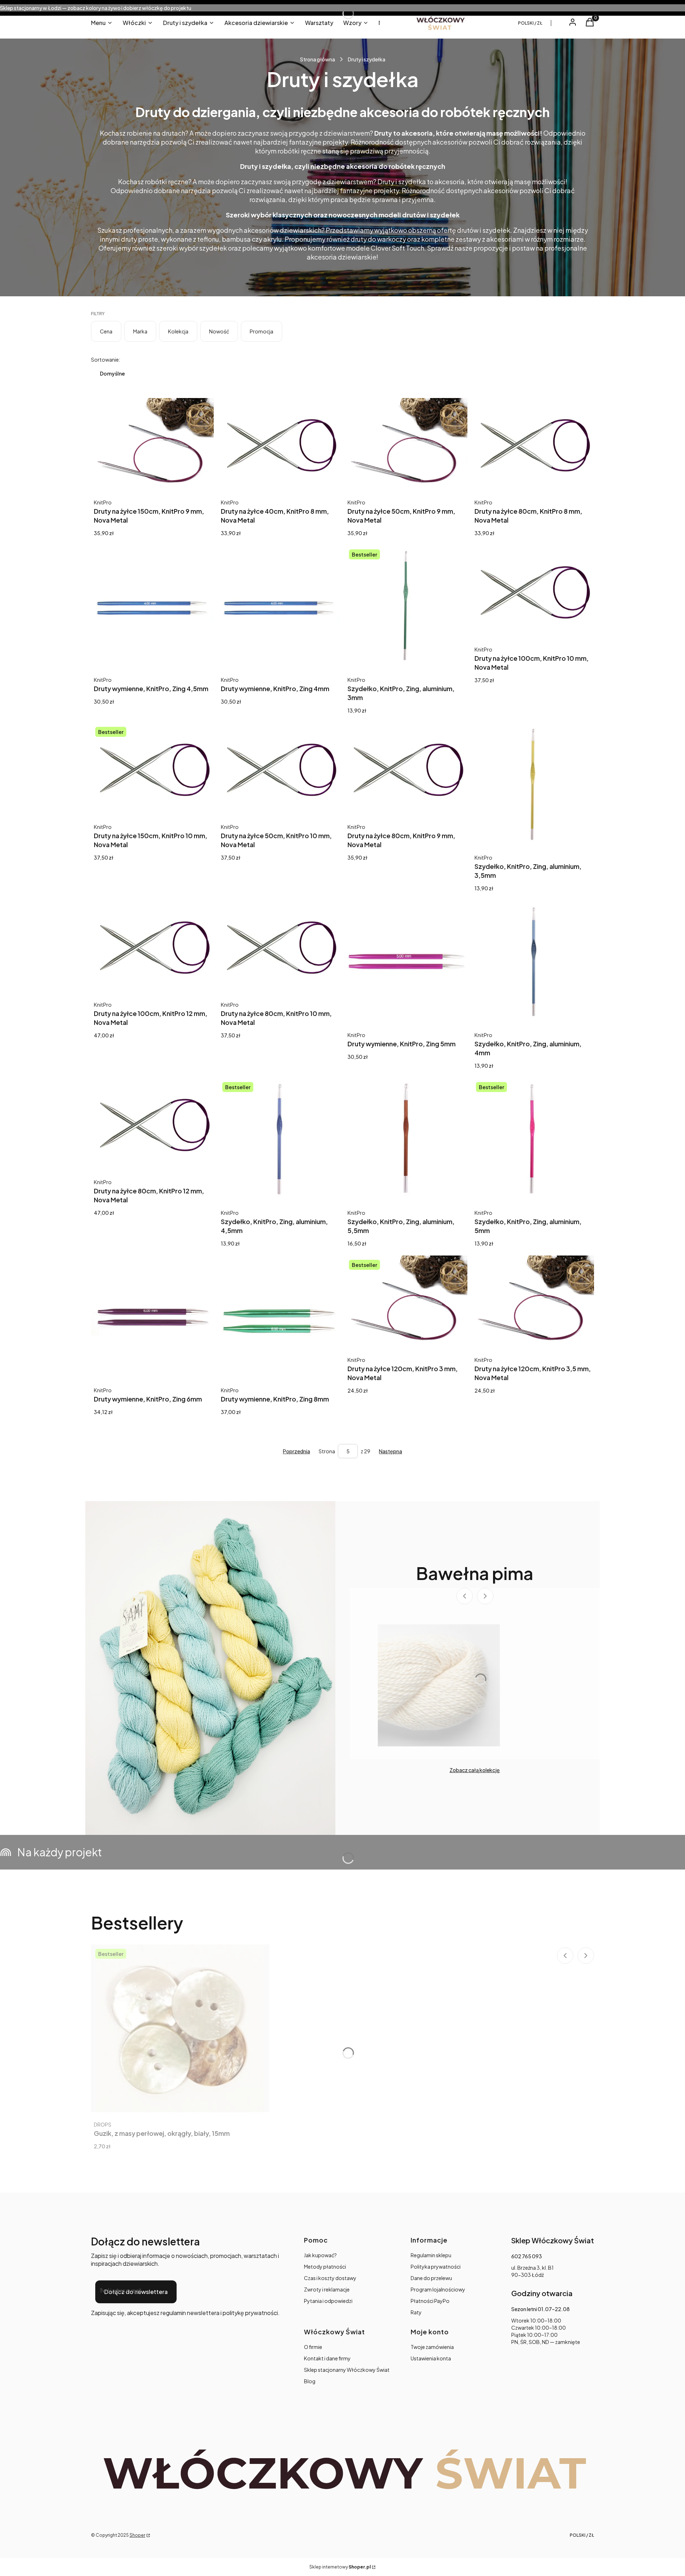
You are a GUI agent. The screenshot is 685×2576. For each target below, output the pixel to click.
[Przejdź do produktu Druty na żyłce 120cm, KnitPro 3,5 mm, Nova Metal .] (533, 1302)
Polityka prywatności (436, 2266)
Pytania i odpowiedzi (328, 2301)
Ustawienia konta (431, 2358)
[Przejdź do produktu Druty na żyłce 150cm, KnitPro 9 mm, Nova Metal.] (152, 444)
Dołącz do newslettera (136, 2292)
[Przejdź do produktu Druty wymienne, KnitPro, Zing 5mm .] (406, 962)
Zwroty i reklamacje (327, 2289)
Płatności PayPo (430, 2301)
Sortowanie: (106, 359)
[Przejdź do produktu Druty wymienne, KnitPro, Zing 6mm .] (152, 1317)
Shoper (137, 2535)
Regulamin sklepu (431, 2255)
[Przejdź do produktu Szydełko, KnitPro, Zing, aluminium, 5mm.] (533, 1139)
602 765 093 (527, 2256)
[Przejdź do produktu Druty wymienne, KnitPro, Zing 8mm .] (279, 1317)
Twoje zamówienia (432, 2347)
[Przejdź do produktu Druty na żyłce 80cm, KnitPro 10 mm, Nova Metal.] (279, 946)
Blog (310, 2381)
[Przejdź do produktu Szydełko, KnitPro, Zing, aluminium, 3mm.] (406, 607)
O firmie (313, 2347)
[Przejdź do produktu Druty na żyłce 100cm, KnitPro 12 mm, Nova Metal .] (152, 946)
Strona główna (318, 59)
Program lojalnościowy (438, 2289)
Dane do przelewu (431, 2278)
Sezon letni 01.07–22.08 (541, 2309)
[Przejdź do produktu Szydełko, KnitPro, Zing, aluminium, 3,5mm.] (533, 784)
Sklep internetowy (340, 2567)
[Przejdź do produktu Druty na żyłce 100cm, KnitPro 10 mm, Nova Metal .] (533, 591)
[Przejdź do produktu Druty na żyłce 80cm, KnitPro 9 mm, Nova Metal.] (406, 769)
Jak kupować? (320, 2255)
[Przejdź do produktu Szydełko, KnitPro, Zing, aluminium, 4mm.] (533, 962)
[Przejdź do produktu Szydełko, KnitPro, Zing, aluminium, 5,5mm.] (406, 1139)
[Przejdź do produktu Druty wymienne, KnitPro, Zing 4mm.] (279, 607)
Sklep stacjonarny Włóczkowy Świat (347, 2370)
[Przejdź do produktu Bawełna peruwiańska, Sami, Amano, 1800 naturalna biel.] (439, 1685)
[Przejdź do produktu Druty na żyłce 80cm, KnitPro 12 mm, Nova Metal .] (152, 1124)
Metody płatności (325, 2266)
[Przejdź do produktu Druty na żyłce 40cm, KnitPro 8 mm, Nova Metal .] (279, 444)
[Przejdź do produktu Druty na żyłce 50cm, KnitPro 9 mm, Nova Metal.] (406, 444)
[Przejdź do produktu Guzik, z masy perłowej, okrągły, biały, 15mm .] (180, 2028)
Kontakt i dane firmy (327, 2358)
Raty (416, 2312)
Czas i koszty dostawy (330, 2278)
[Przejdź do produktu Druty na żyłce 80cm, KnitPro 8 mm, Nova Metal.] (533, 444)
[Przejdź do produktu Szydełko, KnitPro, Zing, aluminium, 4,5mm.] (279, 1139)
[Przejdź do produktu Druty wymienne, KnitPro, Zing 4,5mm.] (152, 607)
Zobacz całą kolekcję (475, 1770)
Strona (327, 1451)
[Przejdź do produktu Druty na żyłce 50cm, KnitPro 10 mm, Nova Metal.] (279, 769)
